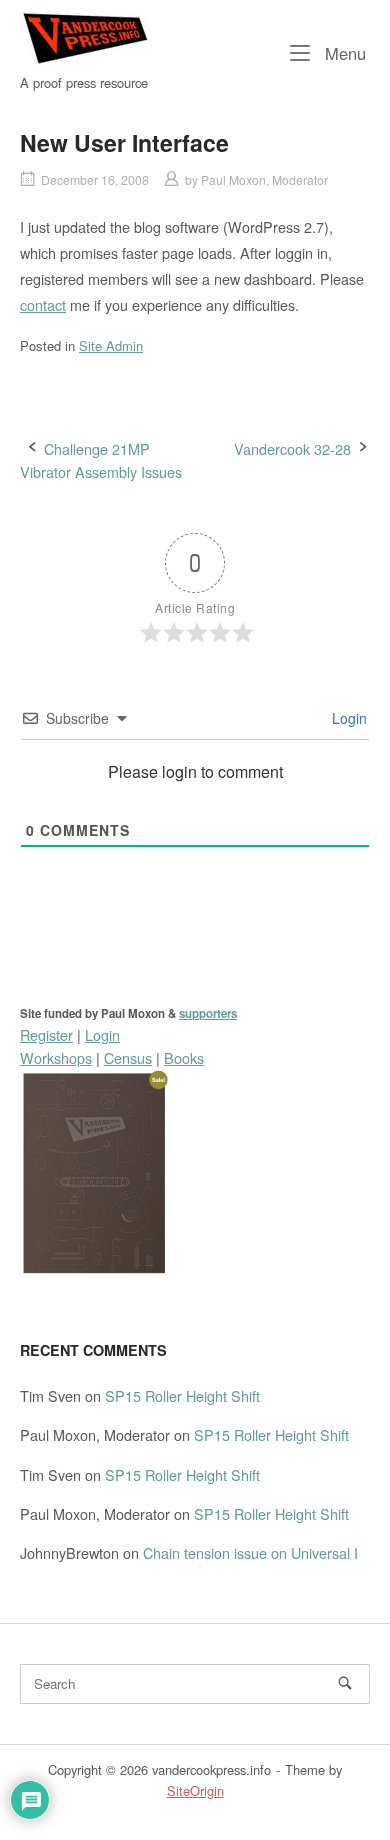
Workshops (56, 1057)
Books (184, 1057)
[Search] (345, 1683)
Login (347, 718)
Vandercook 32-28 (292, 448)
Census (128, 1057)
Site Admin (111, 345)
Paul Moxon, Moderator (264, 179)
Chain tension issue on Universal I (250, 1552)
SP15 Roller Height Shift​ (182, 1395)
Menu (343, 52)
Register (46, 1034)
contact (43, 304)
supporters (208, 1013)
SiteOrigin (195, 1790)
